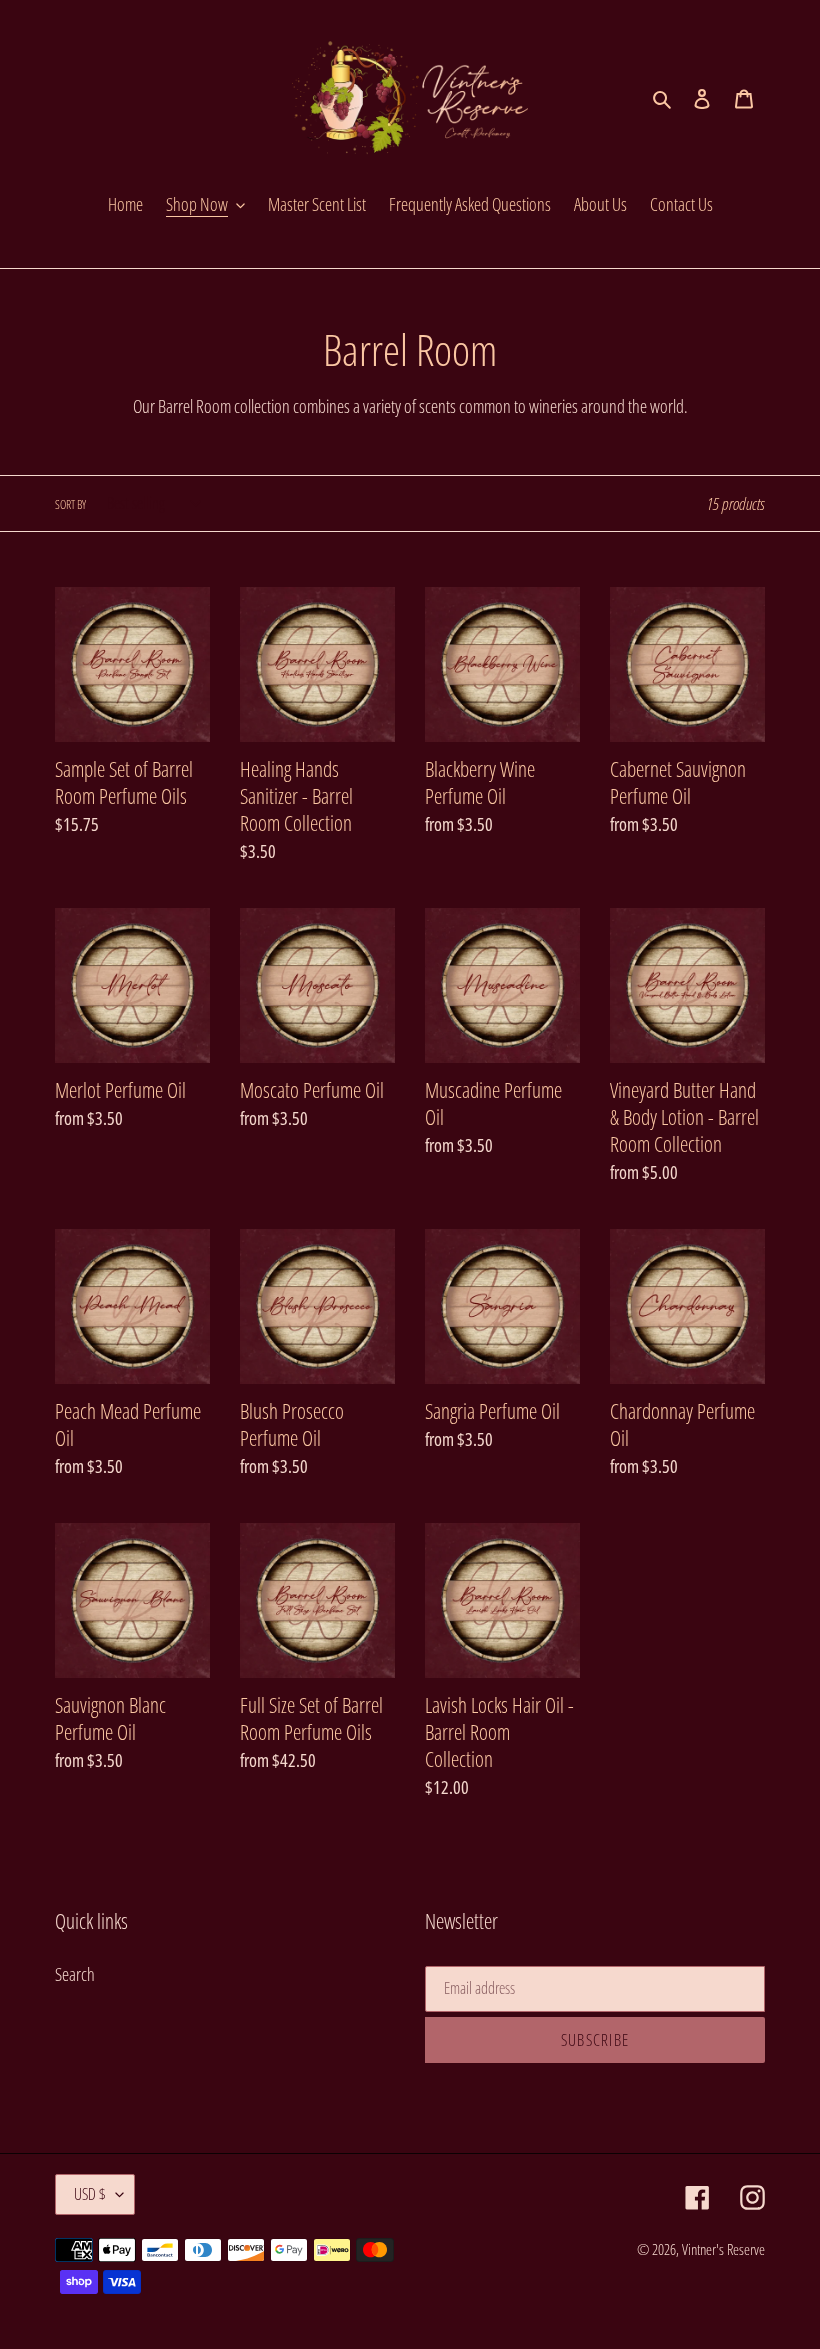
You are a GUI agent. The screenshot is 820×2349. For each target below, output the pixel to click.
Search (75, 1974)
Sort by (70, 504)
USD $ (90, 2194)
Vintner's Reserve (723, 2249)
